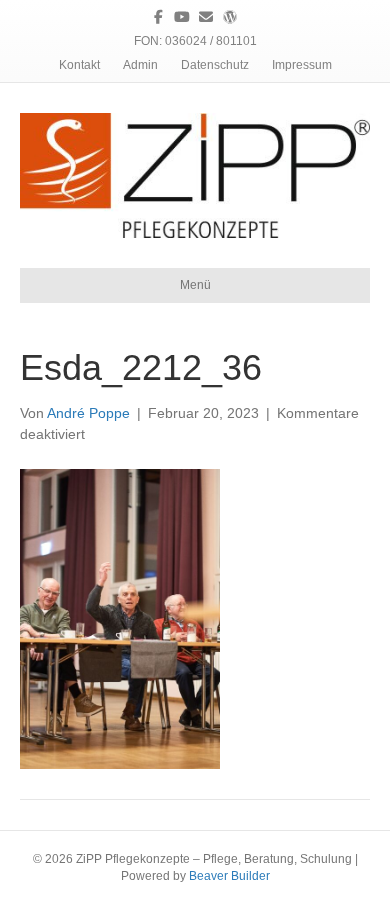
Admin (140, 65)
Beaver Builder (229, 876)
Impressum (302, 65)
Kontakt (79, 65)
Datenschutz (215, 65)
